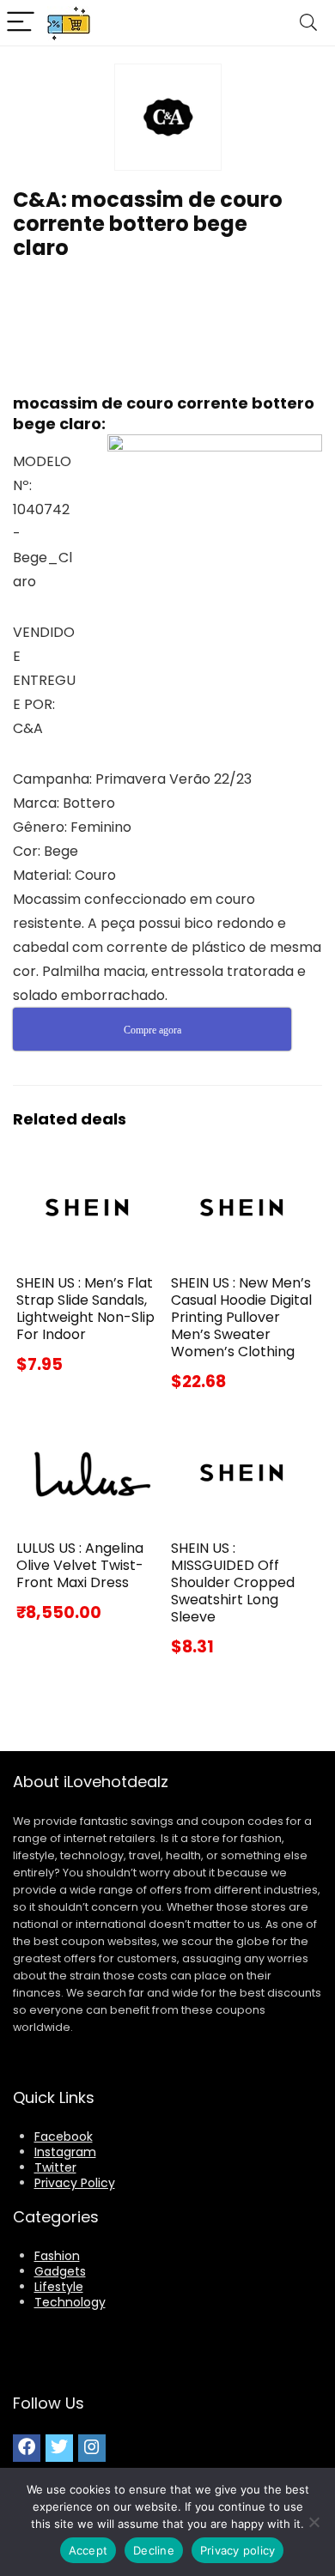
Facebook (64, 2137)
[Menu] (21, 23)
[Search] (308, 23)
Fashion (57, 2256)
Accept (88, 2550)
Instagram (65, 2152)
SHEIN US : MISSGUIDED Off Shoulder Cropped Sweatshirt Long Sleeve (233, 1582)
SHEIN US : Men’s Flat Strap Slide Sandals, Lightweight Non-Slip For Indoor (85, 1309)
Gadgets (60, 2271)
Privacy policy (238, 2550)
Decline (154, 2550)
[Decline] (314, 2522)
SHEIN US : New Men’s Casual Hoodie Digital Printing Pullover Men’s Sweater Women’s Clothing (241, 1317)
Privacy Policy (75, 2183)
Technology (70, 2302)
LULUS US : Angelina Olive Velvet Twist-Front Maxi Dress (80, 1565)
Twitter (55, 2167)
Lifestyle (59, 2287)
